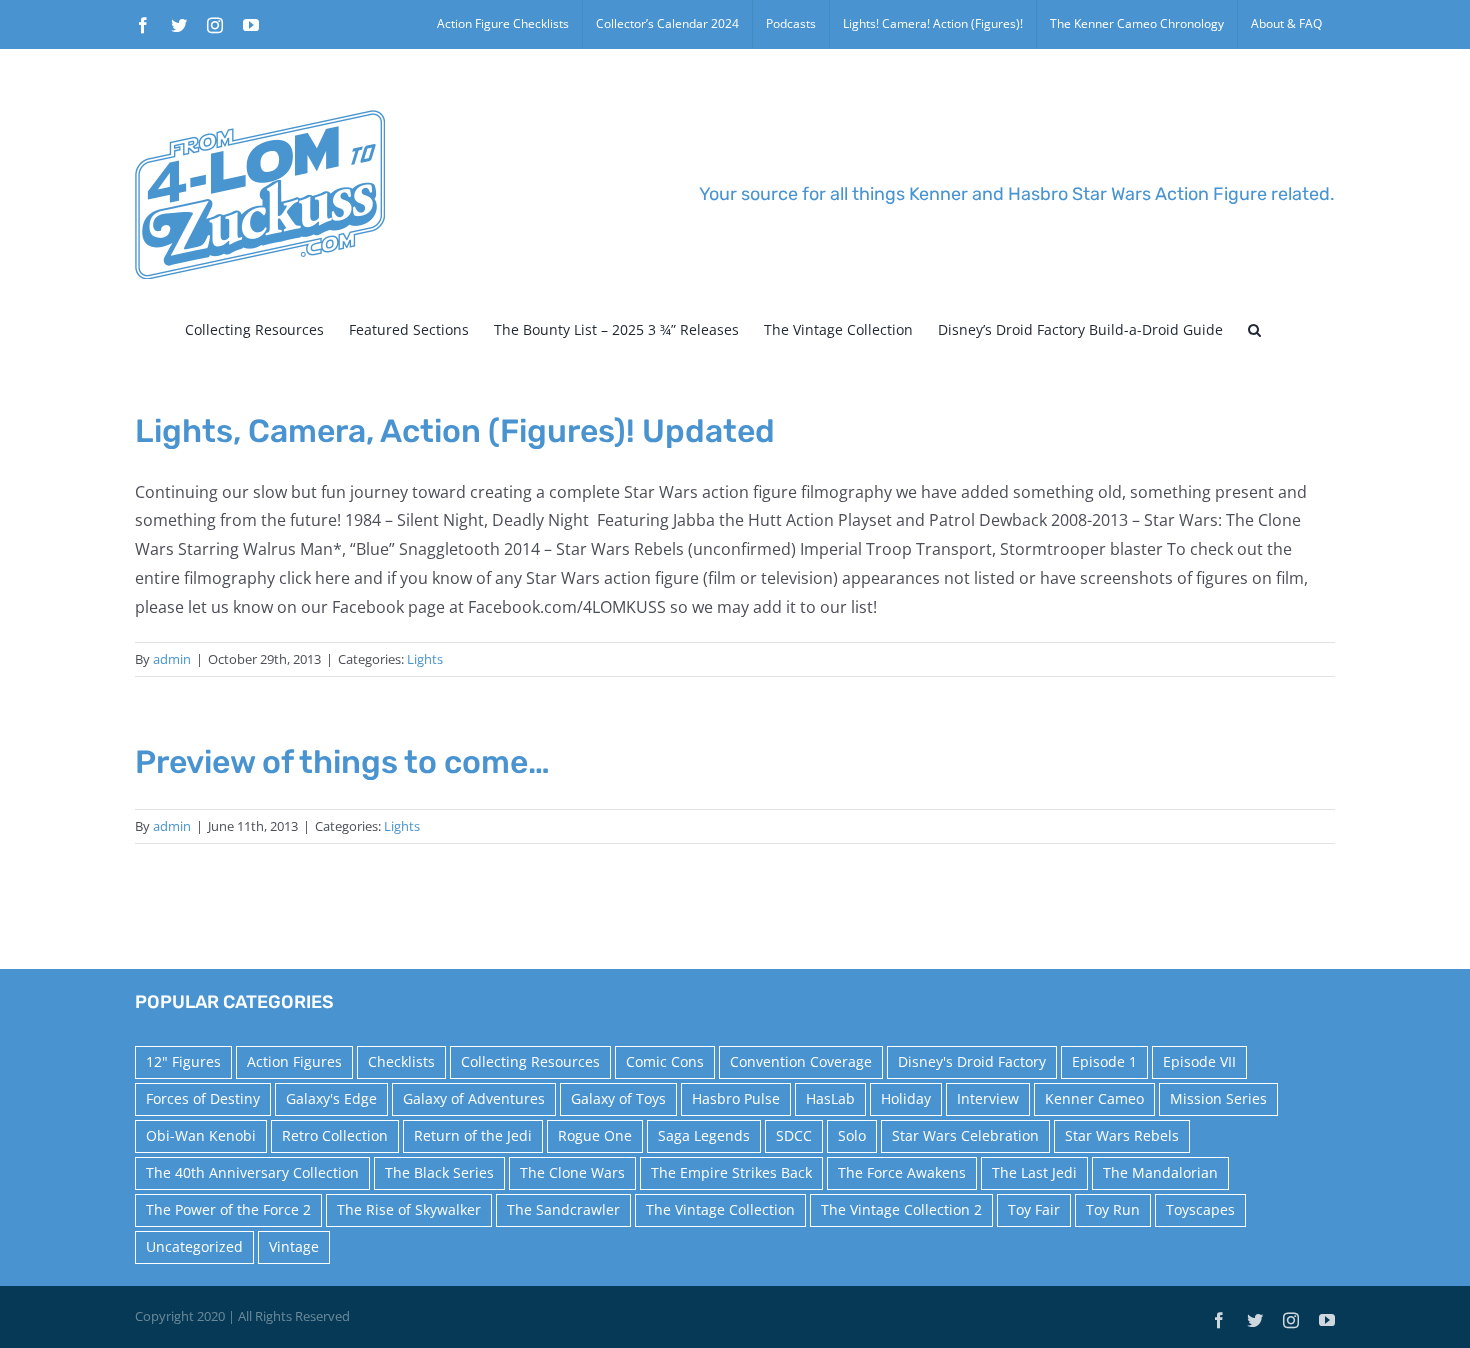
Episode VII (1199, 1061)
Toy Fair (1034, 1209)
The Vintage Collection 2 (901, 1209)
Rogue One (595, 1135)
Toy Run (1113, 1209)
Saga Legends (704, 1135)
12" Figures (183, 1061)
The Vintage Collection (720, 1209)
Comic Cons (665, 1061)
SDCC (794, 1135)
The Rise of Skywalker (409, 1209)
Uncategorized (194, 1246)
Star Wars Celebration (965, 1135)
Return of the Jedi (473, 1135)
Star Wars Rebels (1122, 1135)
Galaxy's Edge (331, 1098)
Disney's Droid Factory (972, 1061)
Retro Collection (335, 1135)
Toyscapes (1200, 1209)
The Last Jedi (1034, 1172)
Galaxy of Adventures (474, 1098)
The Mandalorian (1160, 1172)
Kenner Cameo (1094, 1098)
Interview (988, 1098)
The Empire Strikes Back (731, 1172)
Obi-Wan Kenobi (201, 1135)
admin (172, 659)
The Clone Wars (572, 1172)
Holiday (906, 1098)
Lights (425, 659)
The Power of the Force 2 (228, 1209)
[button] (1254, 330)
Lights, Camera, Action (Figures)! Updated (455, 431)
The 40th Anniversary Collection (252, 1172)
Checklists (401, 1061)
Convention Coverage (801, 1061)
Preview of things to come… (342, 762)
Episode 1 (1104, 1061)
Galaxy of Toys (618, 1098)
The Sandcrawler (563, 1209)
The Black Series (439, 1172)
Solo (852, 1135)
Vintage (294, 1246)
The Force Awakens (902, 1172)
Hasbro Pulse (736, 1098)
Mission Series (1218, 1098)
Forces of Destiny (203, 1098)
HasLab (830, 1098)
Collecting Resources (530, 1061)
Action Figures (294, 1061)
